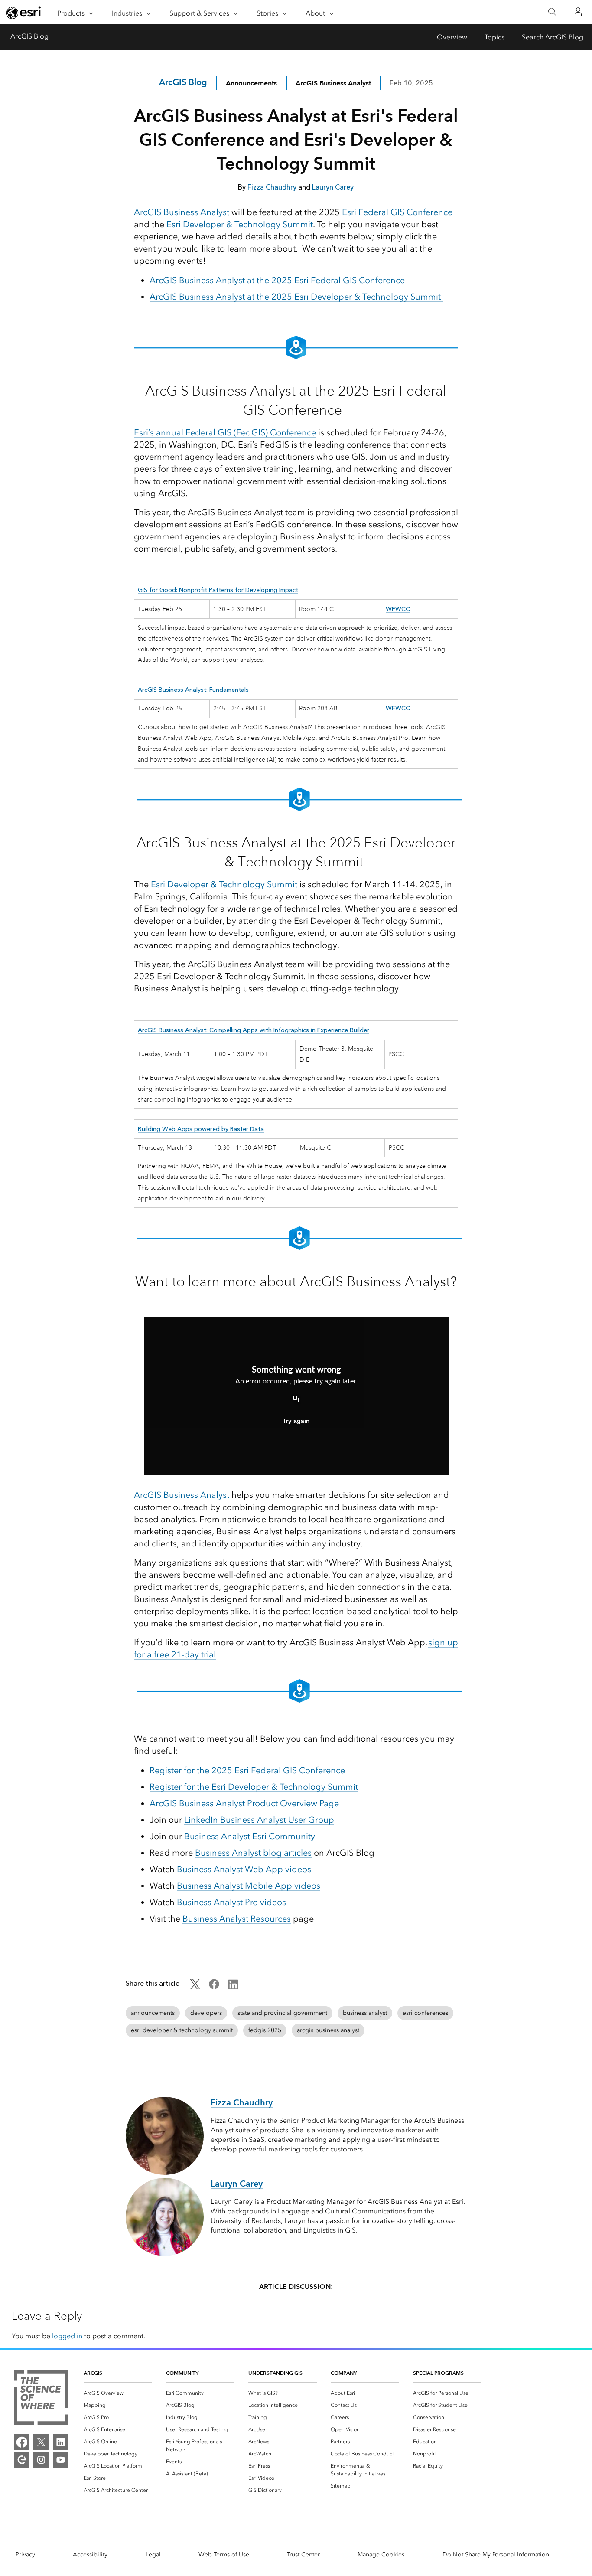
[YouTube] (61, 2460)
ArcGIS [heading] (93, 2373)
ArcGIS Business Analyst (182, 212)
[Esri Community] (22, 2460)
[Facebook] (22, 2442)
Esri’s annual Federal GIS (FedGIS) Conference (225, 432)
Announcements (251, 83)
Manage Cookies (381, 2555)
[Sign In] (578, 12)
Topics (494, 37)
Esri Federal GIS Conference (397, 212)
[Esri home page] (24, 13)
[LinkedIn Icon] (233, 1987)
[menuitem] (118, 2393)
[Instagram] (41, 2460)
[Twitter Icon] (195, 1987)
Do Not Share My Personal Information (496, 2555)
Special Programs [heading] (438, 2373)
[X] (41, 2442)
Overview (452, 37)
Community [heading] (182, 2373)
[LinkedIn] (61, 2442)
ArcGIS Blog (29, 36)
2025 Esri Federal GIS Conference (247, 1770)
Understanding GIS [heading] (275, 2373)
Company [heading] (344, 2373)
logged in (67, 2336)
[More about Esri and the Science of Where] (41, 2399)
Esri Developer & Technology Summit (240, 224)
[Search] (552, 12)
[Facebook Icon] (214, 1987)
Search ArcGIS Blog (553, 37)
